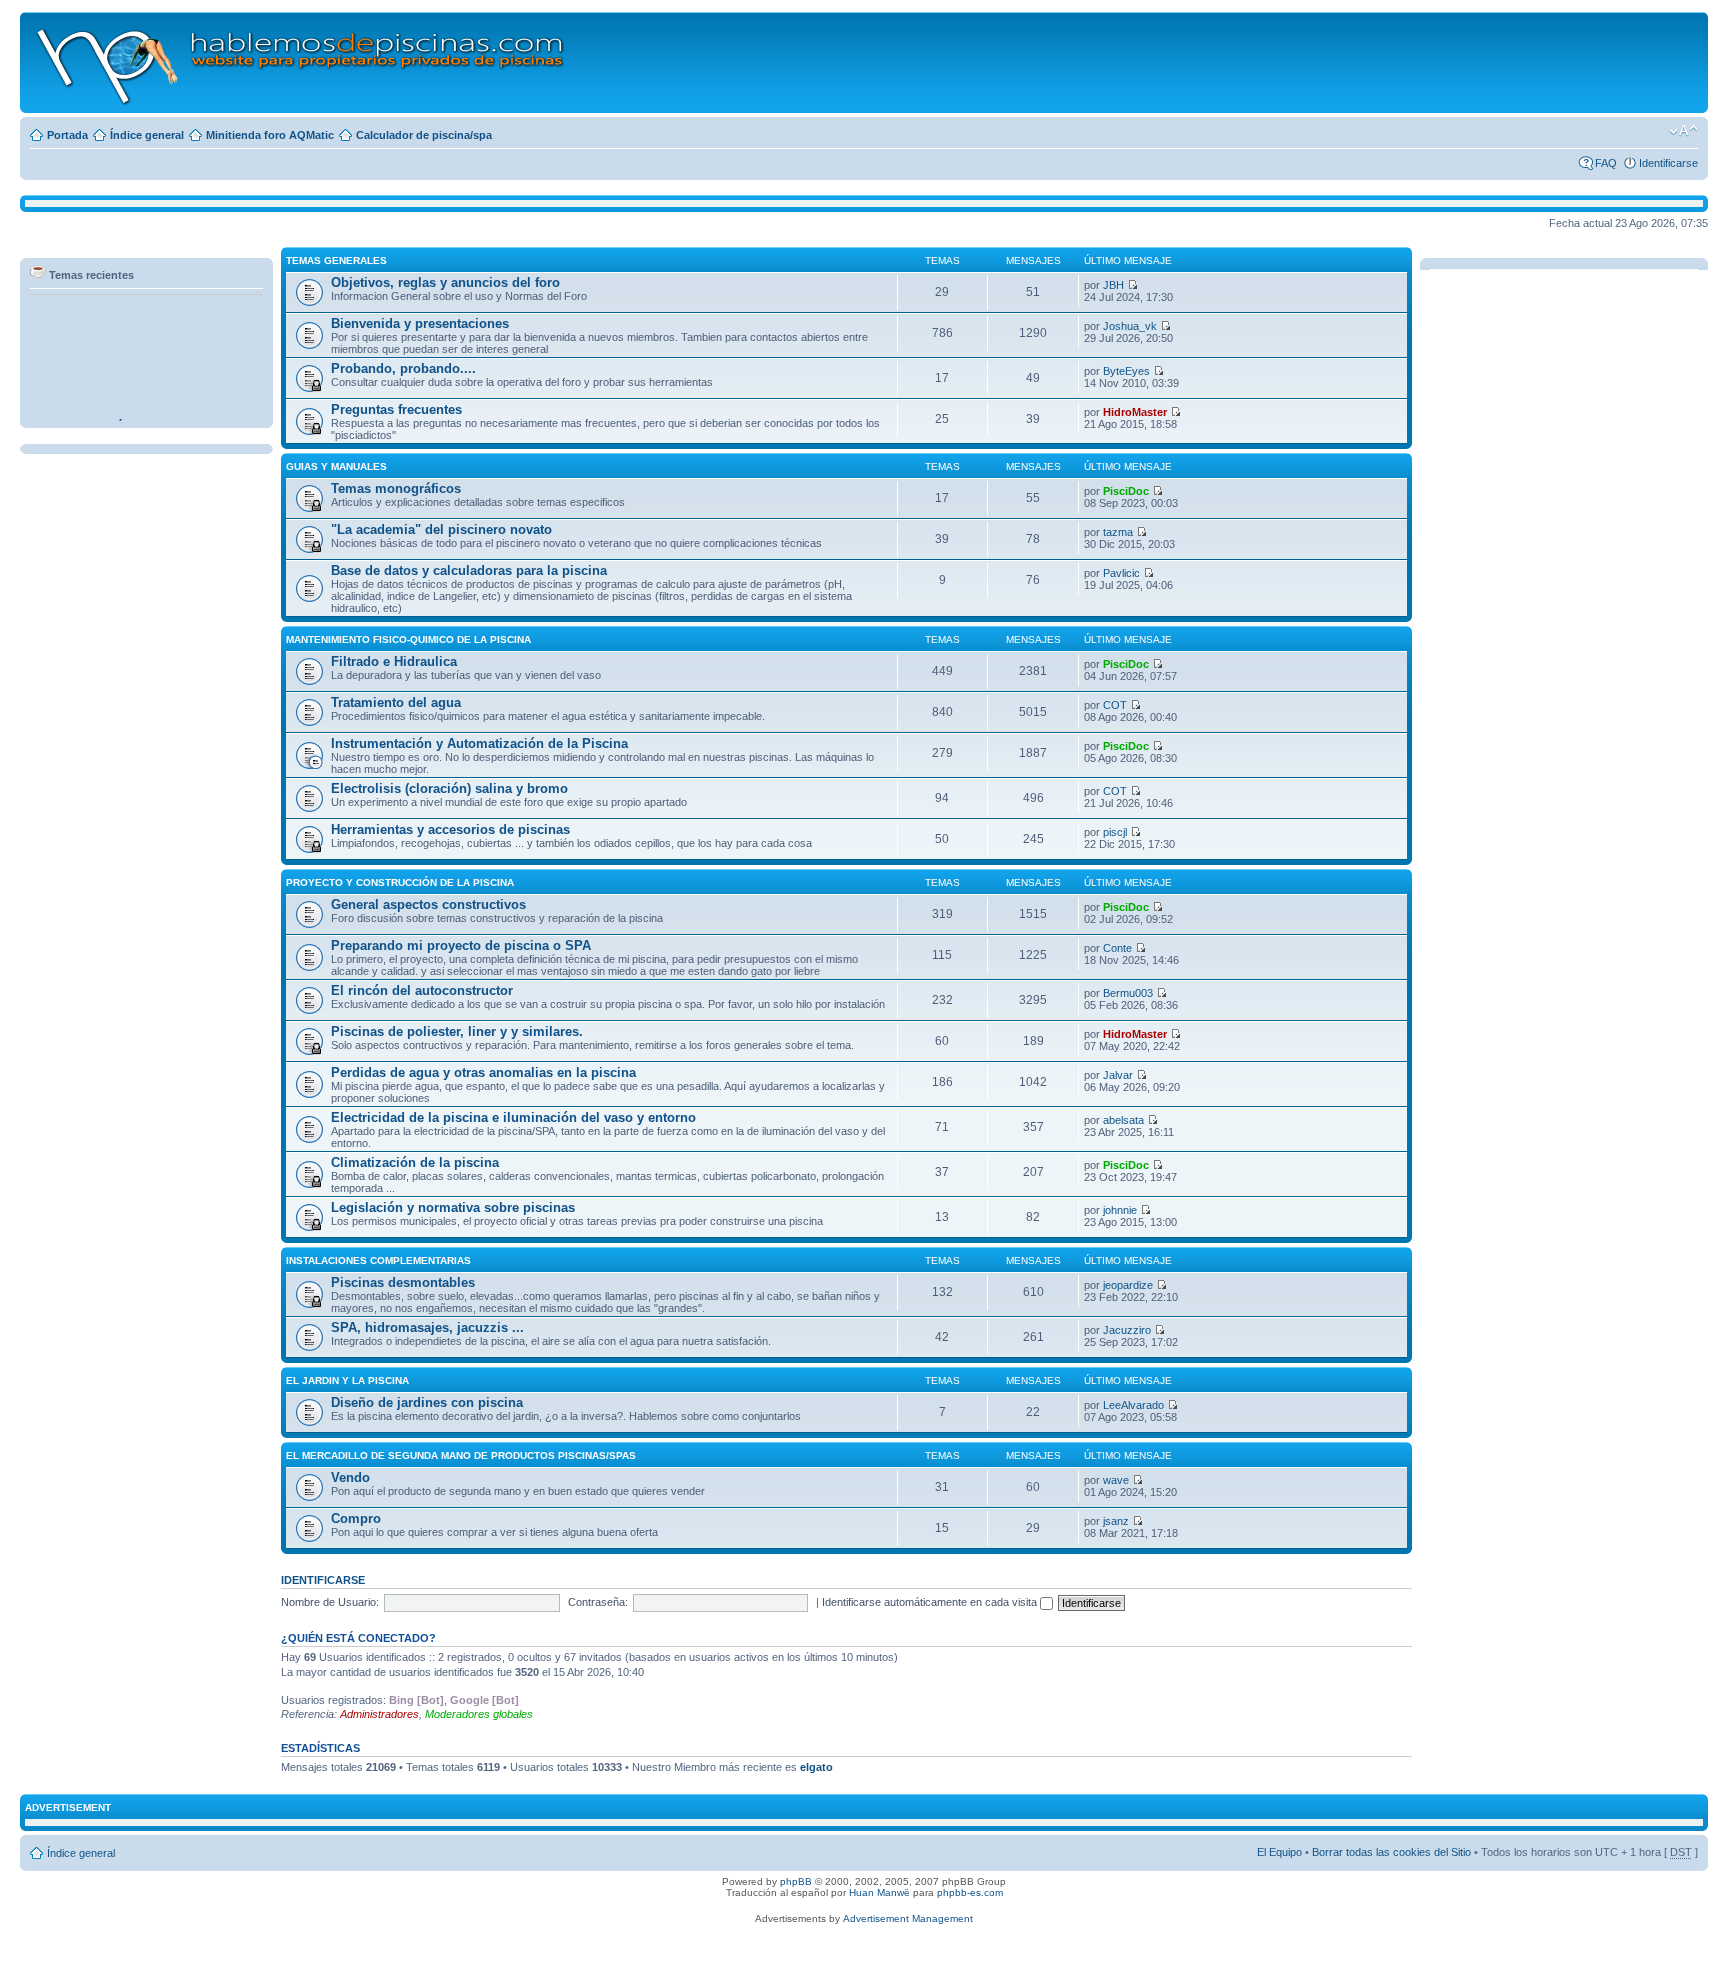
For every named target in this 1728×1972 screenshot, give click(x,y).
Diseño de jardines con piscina (427, 1402)
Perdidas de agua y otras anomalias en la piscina (483, 1072)
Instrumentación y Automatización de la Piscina (479, 743)
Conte (1117, 948)
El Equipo (1279, 1852)
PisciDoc (1126, 491)
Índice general (147, 135)
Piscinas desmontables (403, 1282)
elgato (816, 1767)
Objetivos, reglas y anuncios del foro (445, 282)
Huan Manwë (879, 1892)
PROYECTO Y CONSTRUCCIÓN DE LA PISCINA (400, 882)
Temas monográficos (396, 488)
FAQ (1606, 163)
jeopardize (1128, 1285)
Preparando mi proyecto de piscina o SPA (461, 945)
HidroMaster (1135, 412)
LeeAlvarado (1133, 1405)
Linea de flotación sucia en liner (119, 415)
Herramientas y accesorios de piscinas (450, 829)
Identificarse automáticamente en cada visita (931, 1602)
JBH (1113, 285)
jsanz (1116, 1521)
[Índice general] (301, 62)
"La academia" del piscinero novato (441, 529)
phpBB (796, 1881)
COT (1115, 705)
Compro (356, 1518)
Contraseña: (598, 1602)
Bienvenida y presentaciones (420, 323)
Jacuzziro (1127, 1330)
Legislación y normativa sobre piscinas (453, 1207)
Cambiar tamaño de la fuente (1683, 131)
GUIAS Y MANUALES (336, 466)
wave (1116, 1480)
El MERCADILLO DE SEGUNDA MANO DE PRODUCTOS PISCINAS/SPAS (461, 1455)
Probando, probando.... (403, 368)
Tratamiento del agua (396, 702)
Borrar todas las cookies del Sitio (1391, 1852)
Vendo (350, 1477)
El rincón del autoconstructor (422, 990)
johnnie (1120, 1210)
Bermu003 (1128, 993)
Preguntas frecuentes (396, 409)
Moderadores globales (479, 1714)
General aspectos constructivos (428, 904)
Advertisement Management (908, 1918)
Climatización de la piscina (415, 1162)
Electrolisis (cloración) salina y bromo (449, 788)
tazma (1118, 532)
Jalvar (1118, 1075)
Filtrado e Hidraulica (394, 661)
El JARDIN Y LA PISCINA (347, 1380)
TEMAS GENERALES (336, 260)
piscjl (1115, 832)
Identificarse (1668, 163)
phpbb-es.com (970, 1892)
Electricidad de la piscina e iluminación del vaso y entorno (513, 1117)
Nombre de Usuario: (330, 1602)
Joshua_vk (1130, 326)
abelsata (1123, 1120)
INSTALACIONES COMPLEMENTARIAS (378, 1260)
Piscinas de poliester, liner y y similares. (457, 1031)
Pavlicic (1121, 573)
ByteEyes (1126, 371)
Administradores (379, 1714)
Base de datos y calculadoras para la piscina (469, 570)
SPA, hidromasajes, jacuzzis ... (427, 1327)
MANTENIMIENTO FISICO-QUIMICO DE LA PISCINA (408, 639)
